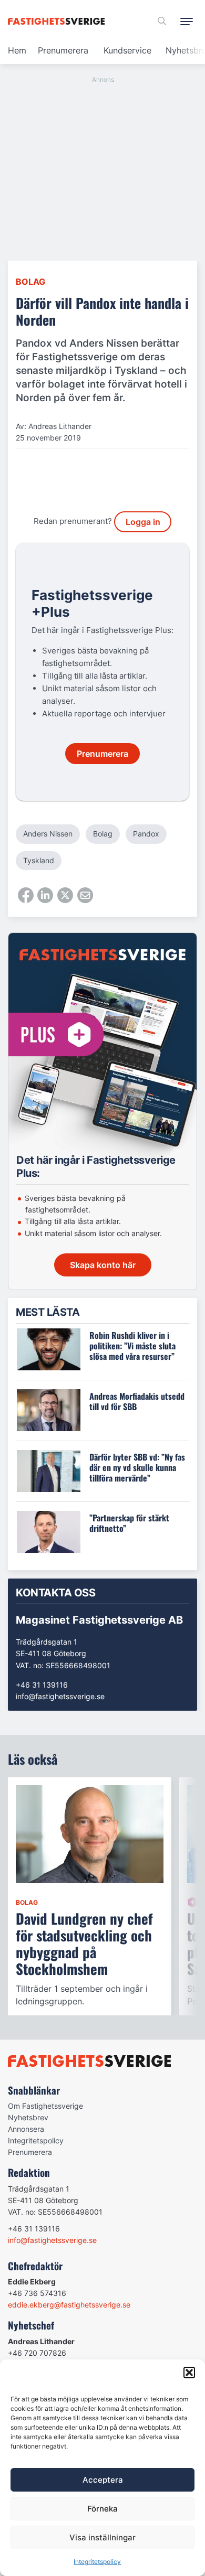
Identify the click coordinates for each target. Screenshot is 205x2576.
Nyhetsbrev (28, 2117)
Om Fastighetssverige (45, 2106)
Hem (17, 50)
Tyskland (39, 860)
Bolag (30, 282)
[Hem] (58, 21)
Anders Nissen (48, 834)
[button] (189, 2373)
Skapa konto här (103, 1265)
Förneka (102, 2509)
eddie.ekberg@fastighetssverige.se (69, 2305)
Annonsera (26, 2129)
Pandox (146, 834)
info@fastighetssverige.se (60, 1696)
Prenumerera (63, 50)
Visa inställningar (102, 2537)
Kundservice (127, 50)
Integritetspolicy (97, 2562)
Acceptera (103, 2480)
